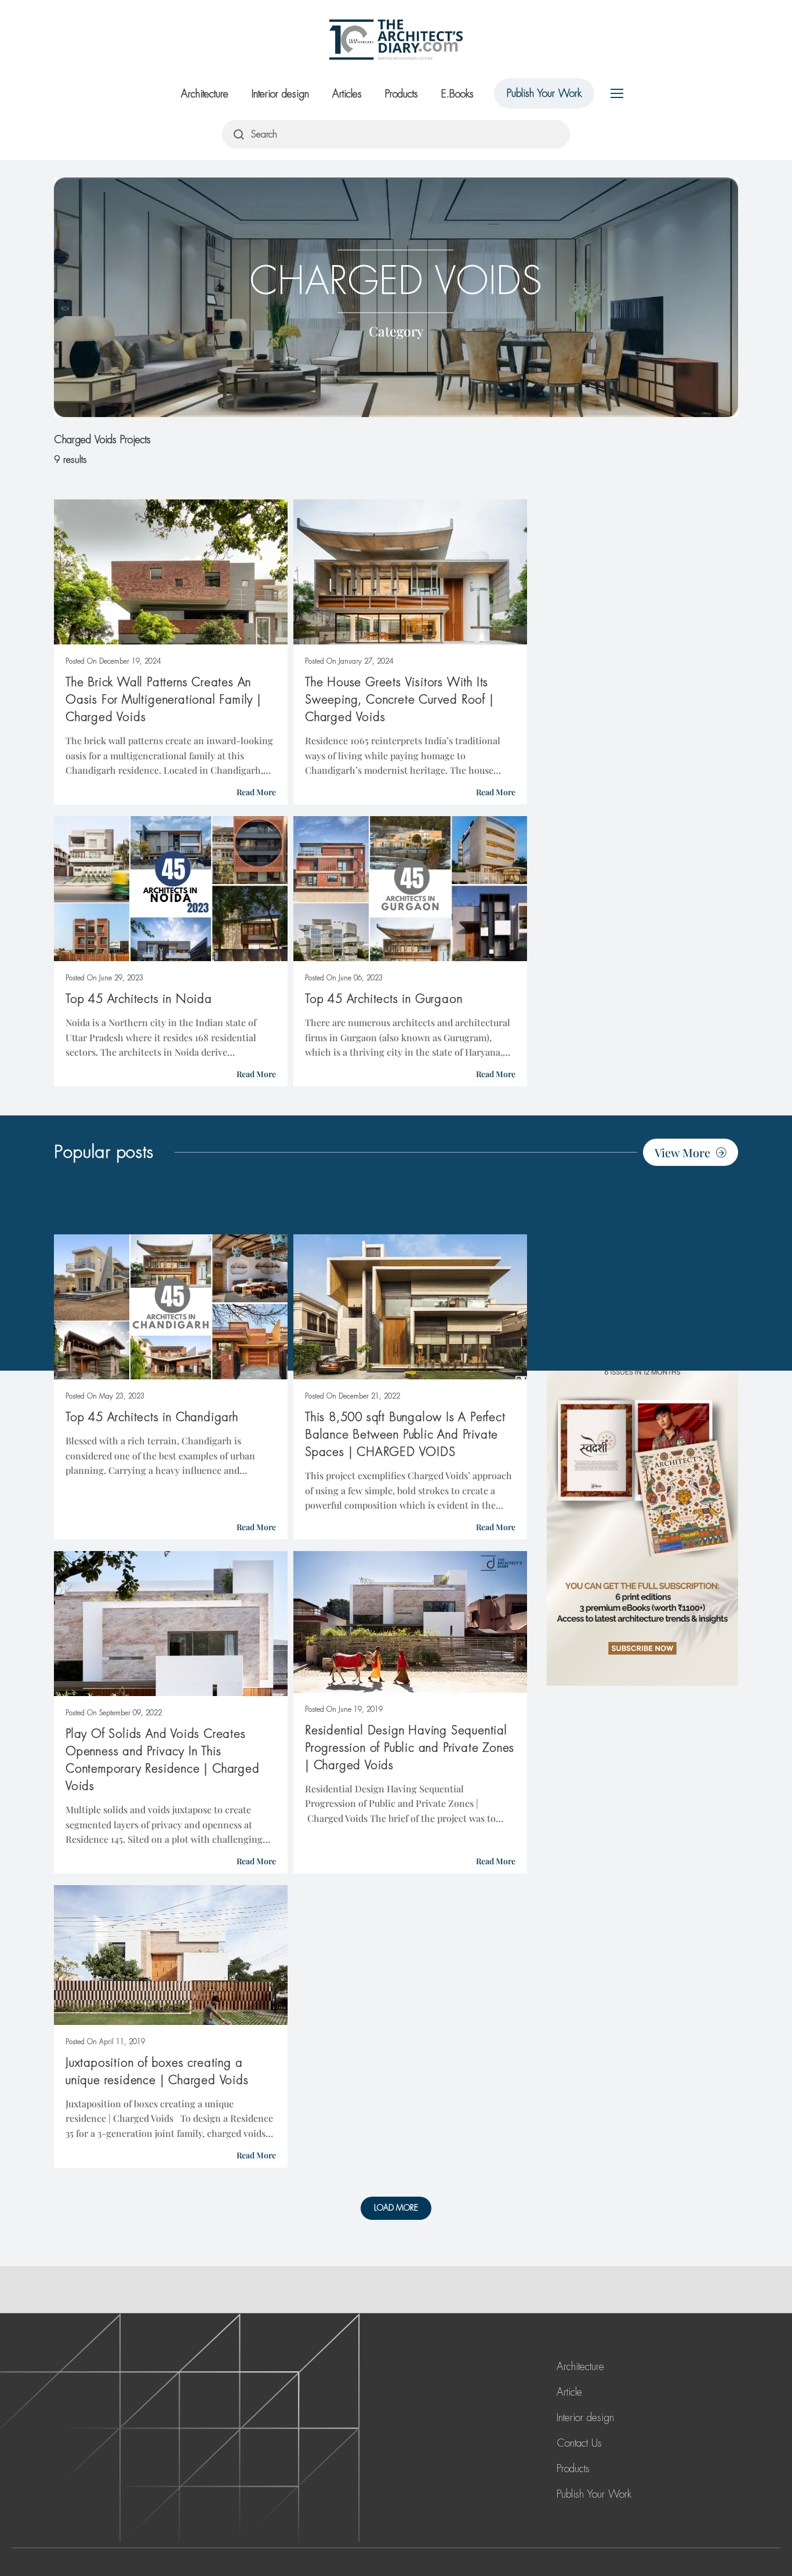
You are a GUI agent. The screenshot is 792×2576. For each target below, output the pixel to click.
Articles (347, 94)
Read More (256, 792)
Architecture (205, 94)
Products (402, 94)
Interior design (280, 94)
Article (569, 2392)
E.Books (457, 94)
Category (396, 330)
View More (682, 1152)
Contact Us (579, 2443)
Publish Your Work (544, 93)
